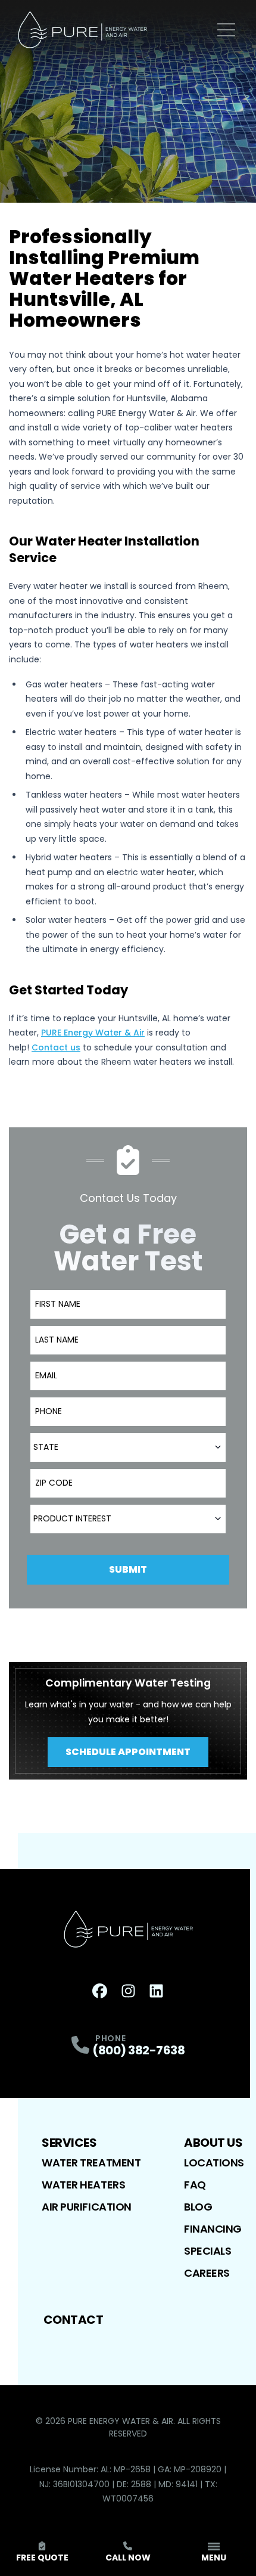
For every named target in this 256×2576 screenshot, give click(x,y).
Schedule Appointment (128, 1752)
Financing (213, 2229)
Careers (207, 2273)
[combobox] (128, 1447)
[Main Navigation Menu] (226, 30)
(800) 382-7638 (138, 2050)
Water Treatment (91, 2163)
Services (69, 2143)
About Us (213, 2143)
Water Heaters (83, 2185)
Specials (207, 2251)
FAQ (195, 2185)
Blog (198, 2207)
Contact (74, 2320)
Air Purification (87, 2207)
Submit (128, 1569)
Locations (214, 2163)
